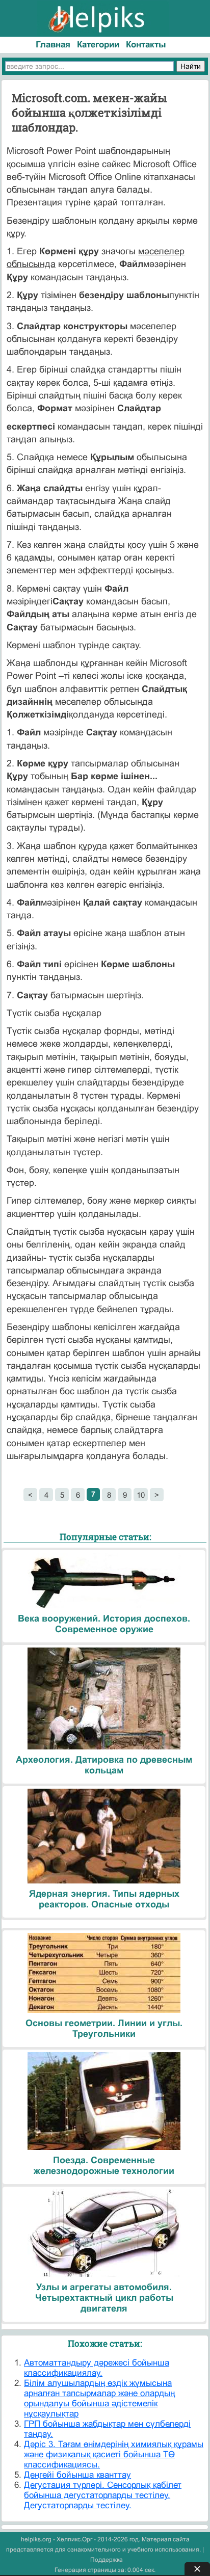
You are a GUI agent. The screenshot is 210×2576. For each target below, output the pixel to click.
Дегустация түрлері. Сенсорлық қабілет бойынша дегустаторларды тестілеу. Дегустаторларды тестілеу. (103, 2495)
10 (141, 1495)
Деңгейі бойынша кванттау (77, 2475)
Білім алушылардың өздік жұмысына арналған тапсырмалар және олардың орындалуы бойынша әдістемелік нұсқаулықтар (99, 2398)
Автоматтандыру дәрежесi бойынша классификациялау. (97, 2368)
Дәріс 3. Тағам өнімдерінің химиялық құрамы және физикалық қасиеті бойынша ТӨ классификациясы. (114, 2454)
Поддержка (107, 2560)
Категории (98, 45)
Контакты (146, 45)
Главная (53, 45)
